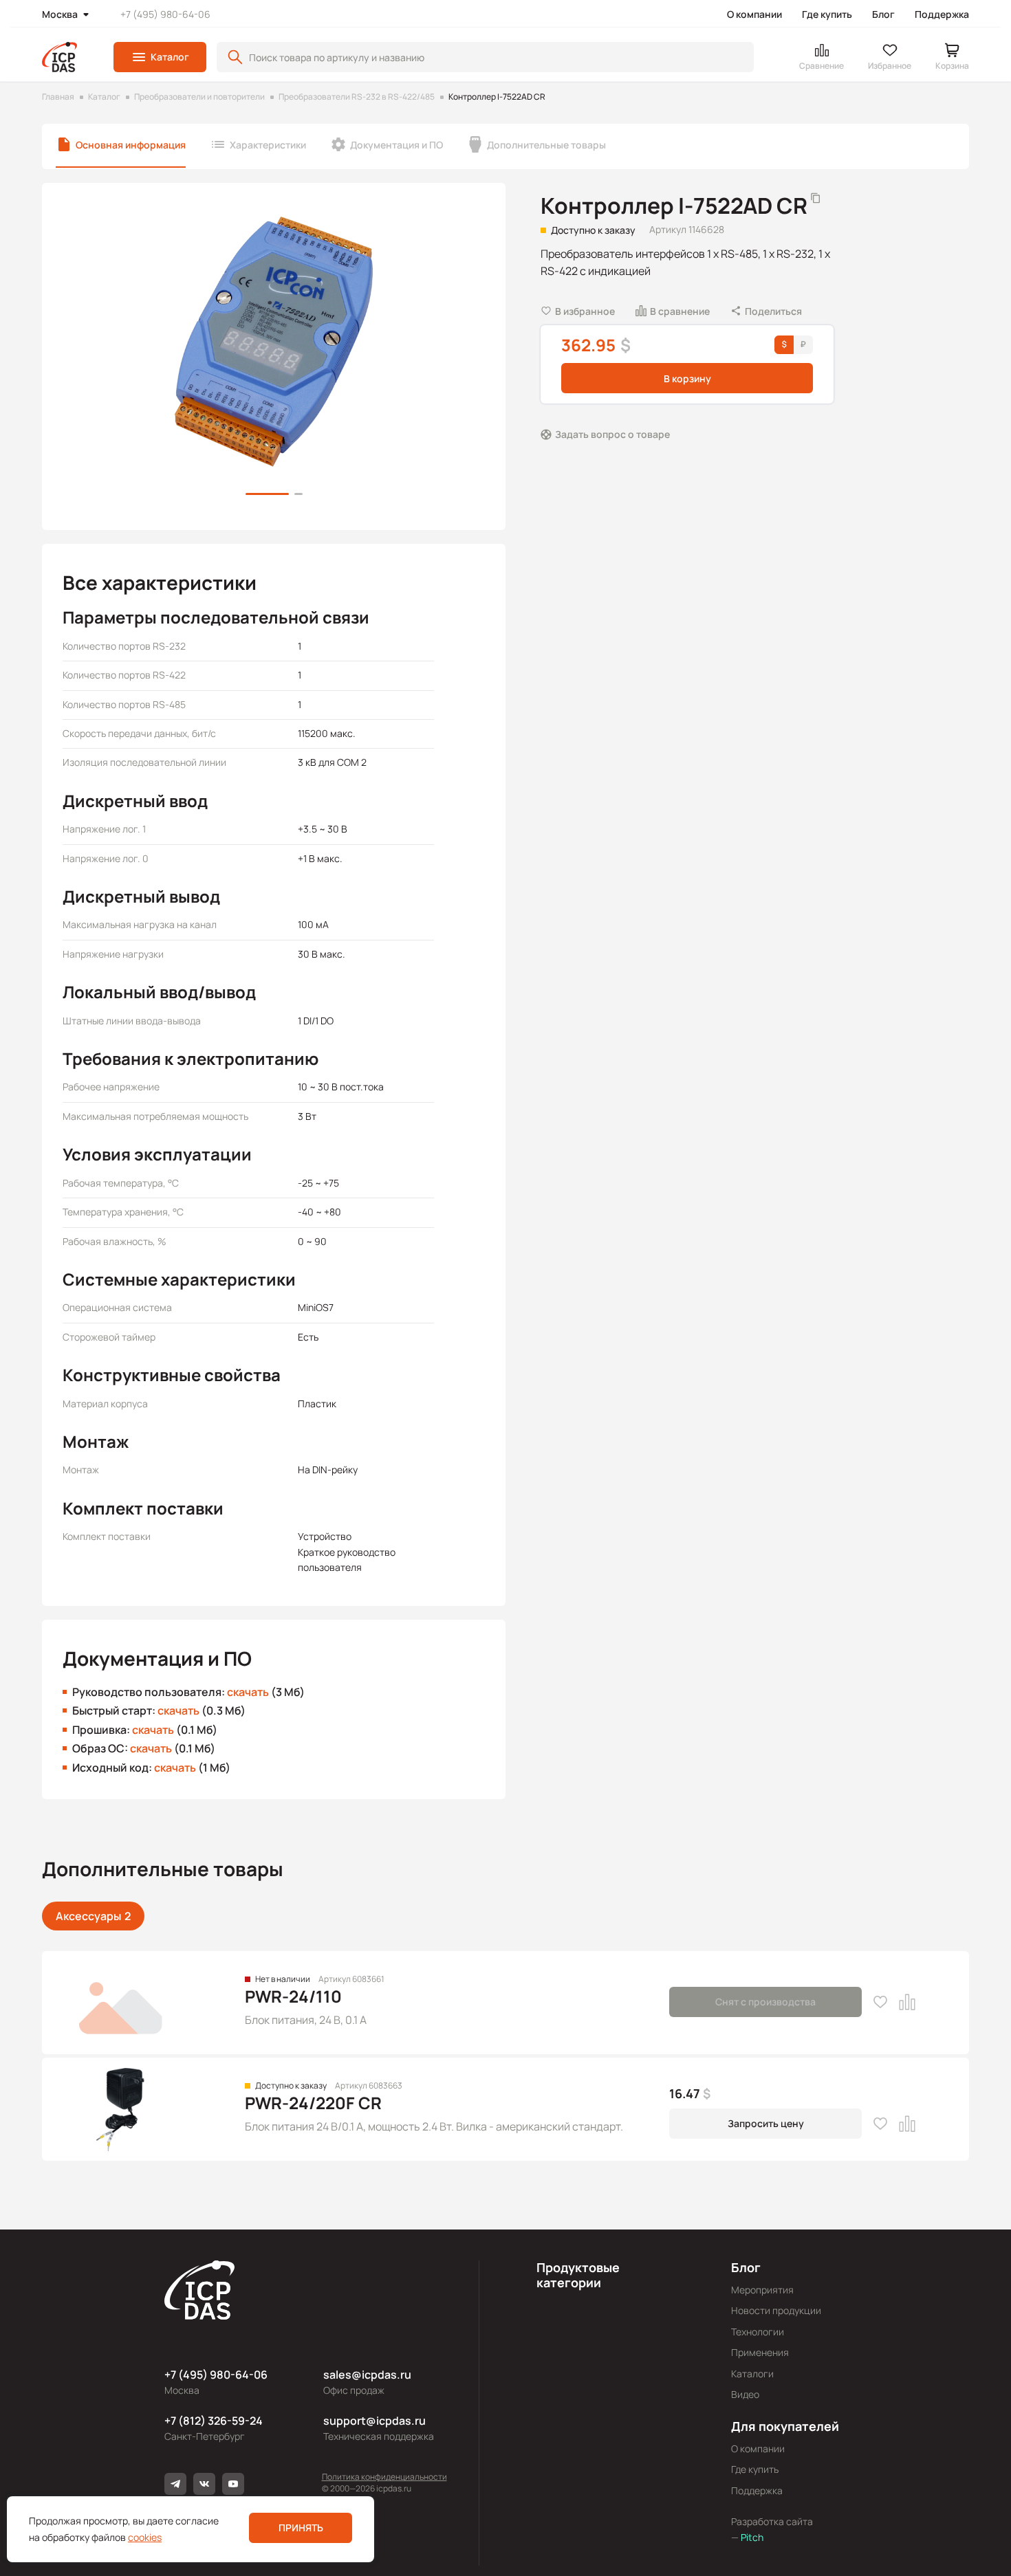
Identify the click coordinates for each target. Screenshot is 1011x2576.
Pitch (751, 2537)
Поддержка (942, 14)
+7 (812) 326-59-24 (214, 2421)
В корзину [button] (687, 378)
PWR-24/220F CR (313, 2103)
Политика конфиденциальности (384, 2477)
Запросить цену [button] (766, 2123)
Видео (745, 2394)
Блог (883, 14)
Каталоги (752, 2374)
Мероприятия (762, 2290)
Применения (760, 2352)
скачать (248, 1692)
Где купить (827, 14)
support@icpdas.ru (374, 2421)
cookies (145, 2537)
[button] (160, 57)
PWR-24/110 (293, 1996)
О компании (754, 14)
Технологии (758, 2332)
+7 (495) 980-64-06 (165, 14)
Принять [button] (301, 2528)
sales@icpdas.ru (367, 2375)
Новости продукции (776, 2310)
